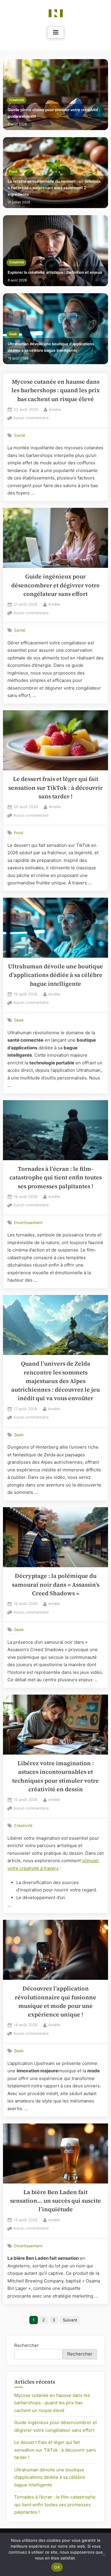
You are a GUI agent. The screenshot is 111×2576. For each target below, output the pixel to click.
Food (13, 172)
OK (57, 2567)
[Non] (104, 2554)
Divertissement (28, 1223)
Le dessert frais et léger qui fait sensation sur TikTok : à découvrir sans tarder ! (55, 788)
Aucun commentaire (31, 418)
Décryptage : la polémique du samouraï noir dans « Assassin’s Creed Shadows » (56, 1585)
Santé (20, 435)
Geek (13, 334)
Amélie (55, 409)
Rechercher (26, 2345)
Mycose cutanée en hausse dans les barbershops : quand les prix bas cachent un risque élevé (56, 390)
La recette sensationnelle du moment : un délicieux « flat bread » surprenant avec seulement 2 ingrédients (54, 188)
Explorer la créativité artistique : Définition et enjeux (55, 272)
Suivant (70, 2320)
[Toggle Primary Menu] (56, 33)
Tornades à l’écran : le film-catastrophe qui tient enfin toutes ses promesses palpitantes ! (56, 1178)
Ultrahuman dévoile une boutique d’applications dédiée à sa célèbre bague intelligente (51, 347)
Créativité (17, 100)
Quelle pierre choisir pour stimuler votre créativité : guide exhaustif (54, 113)
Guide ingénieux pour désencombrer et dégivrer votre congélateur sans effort (55, 585)
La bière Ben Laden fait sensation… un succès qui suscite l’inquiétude (55, 2201)
